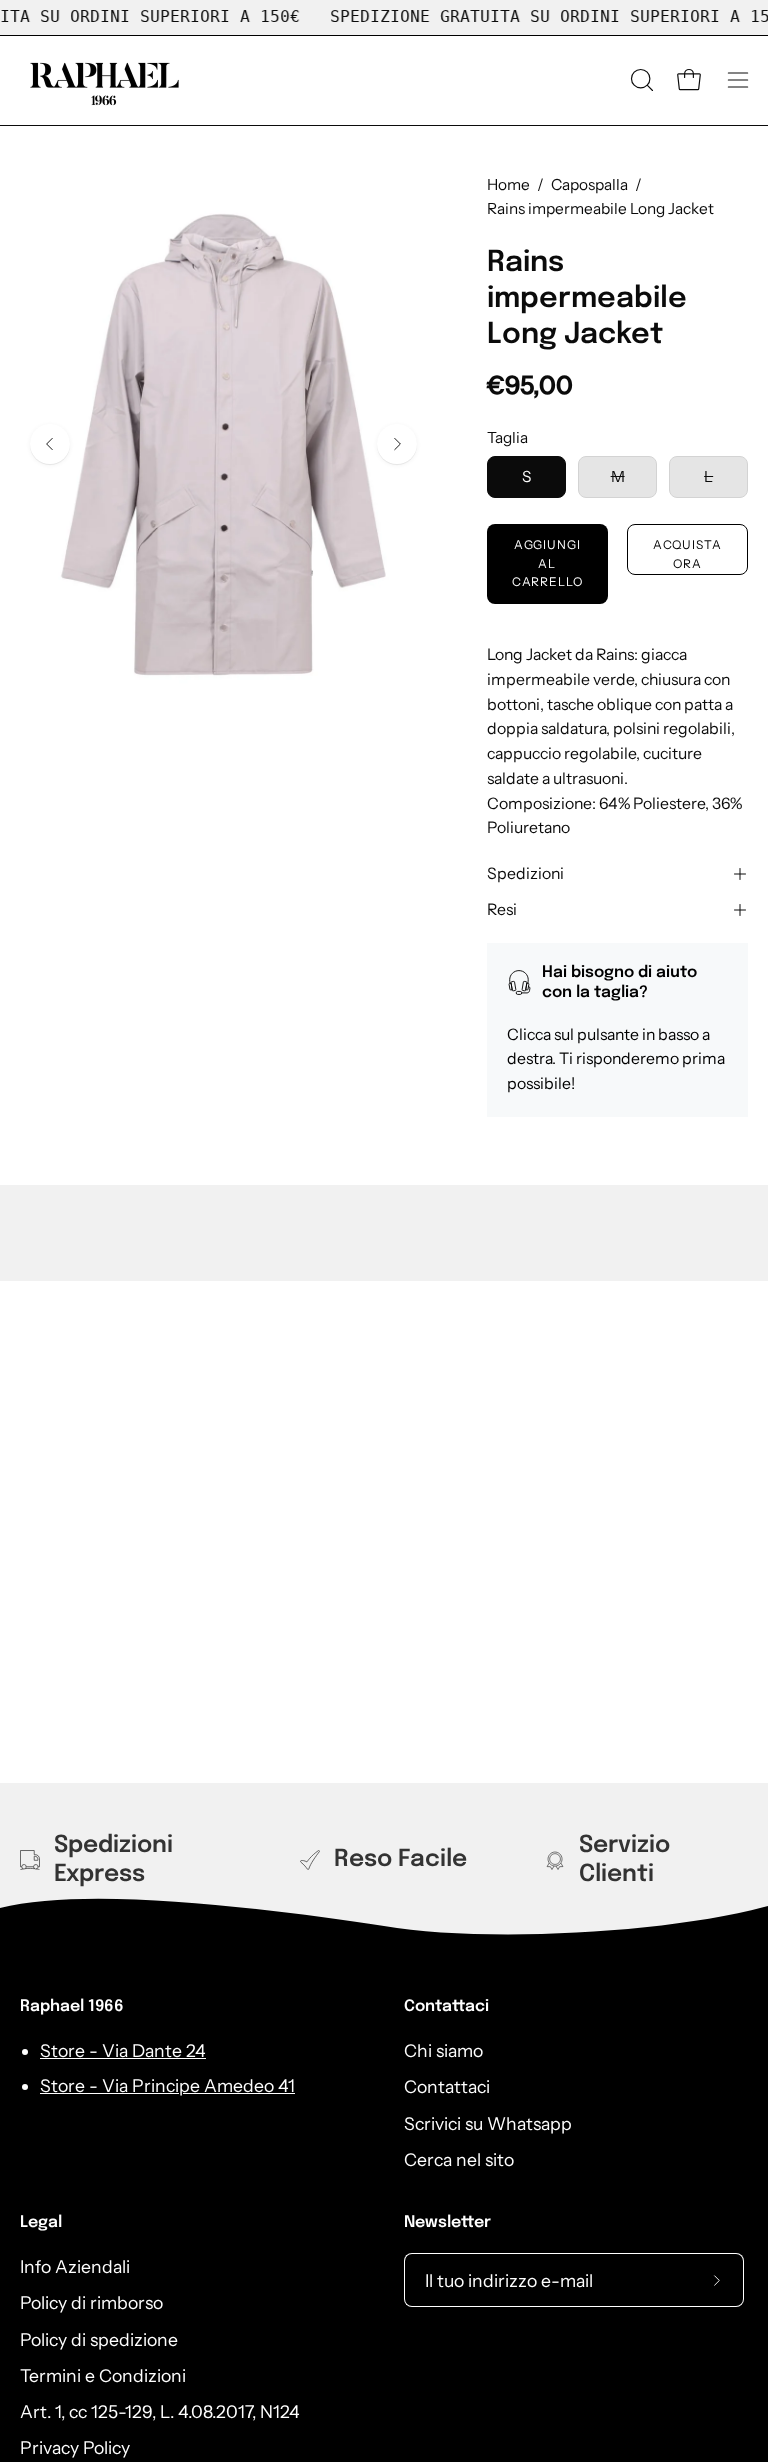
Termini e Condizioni (103, 2375)
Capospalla (589, 184)
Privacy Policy (75, 2448)
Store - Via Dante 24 (123, 2050)
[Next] (397, 444)
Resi (502, 909)
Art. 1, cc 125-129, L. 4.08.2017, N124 (160, 2411)
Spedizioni (525, 873)
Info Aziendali (75, 2266)
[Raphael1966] (105, 80)
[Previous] (50, 444)
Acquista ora (687, 553)
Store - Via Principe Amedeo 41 (167, 2085)
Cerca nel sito (459, 2159)
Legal (41, 2222)
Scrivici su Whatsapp (488, 2123)
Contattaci (446, 2006)
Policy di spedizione (99, 2339)
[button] (640, 80)
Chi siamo (443, 2050)
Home (508, 184)
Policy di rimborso (91, 2302)
